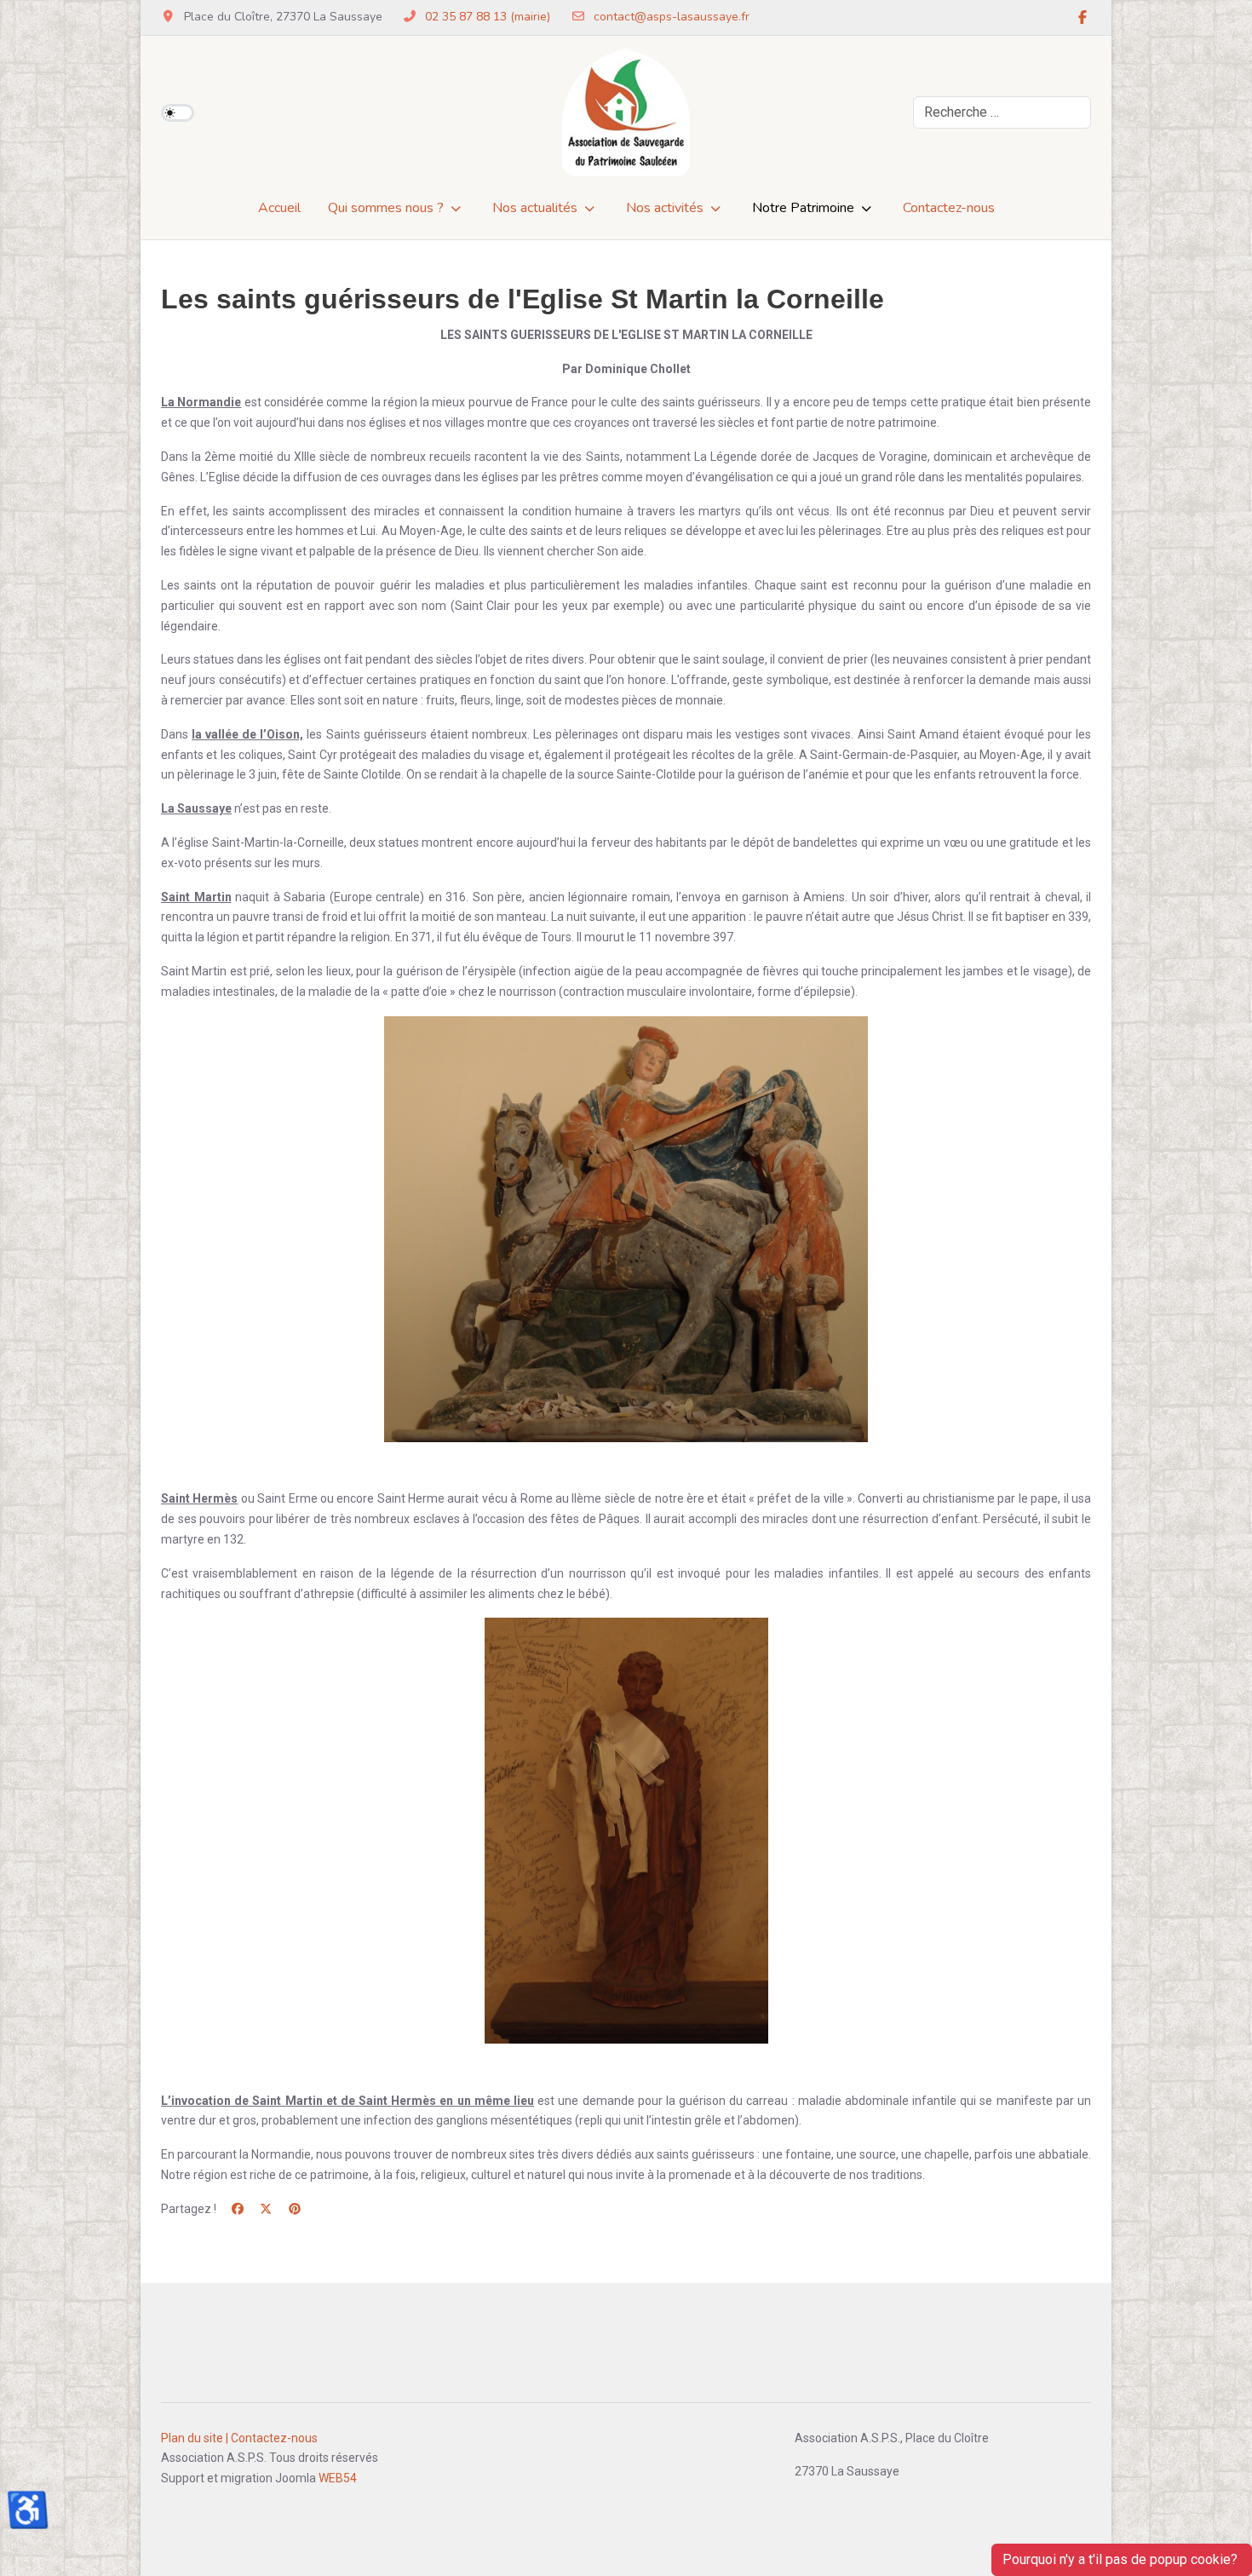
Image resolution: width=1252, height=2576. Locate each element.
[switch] (178, 113)
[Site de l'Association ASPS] (626, 112)
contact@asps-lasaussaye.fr (672, 17)
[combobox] (1002, 112)
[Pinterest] (295, 2209)
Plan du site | (195, 2438)
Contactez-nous (274, 2438)
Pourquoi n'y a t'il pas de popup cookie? (1122, 2559)
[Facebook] (1083, 18)
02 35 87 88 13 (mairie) (488, 17)
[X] (267, 2209)
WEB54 (338, 2478)
